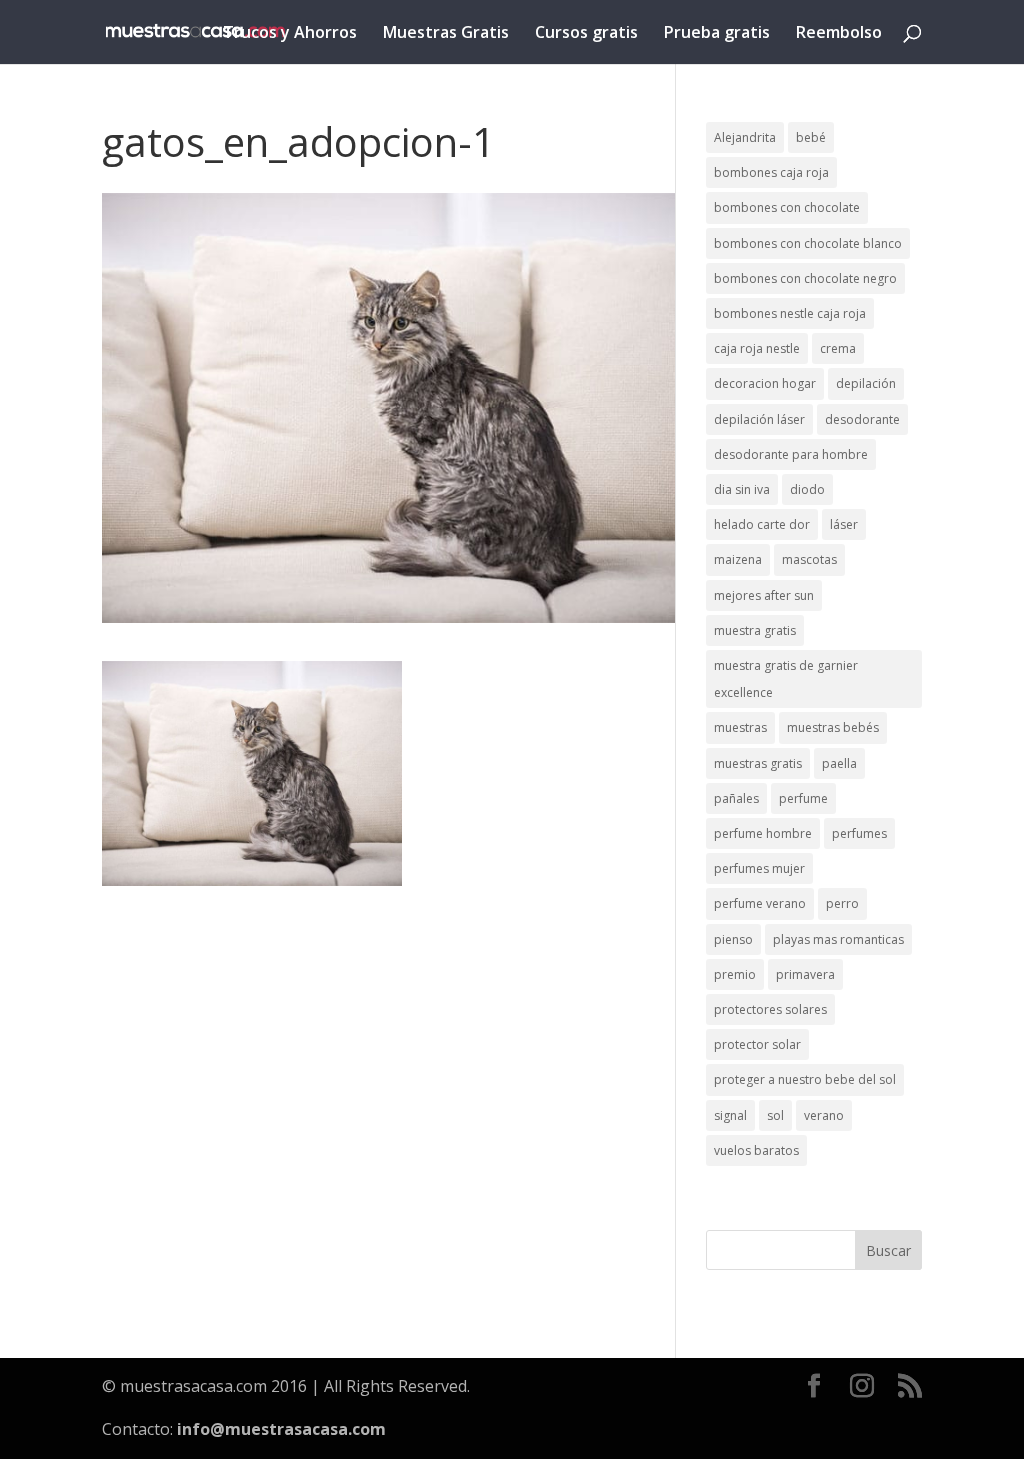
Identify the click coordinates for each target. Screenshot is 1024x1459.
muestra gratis (755, 630)
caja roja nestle (757, 348)
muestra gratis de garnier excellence (786, 679)
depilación (866, 383)
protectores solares (770, 1009)
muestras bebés (833, 727)
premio (735, 974)
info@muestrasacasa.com (281, 1429)
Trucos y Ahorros (290, 34)
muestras (740, 727)
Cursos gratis (586, 34)
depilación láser (759, 419)
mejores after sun (764, 595)
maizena (738, 559)
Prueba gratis (717, 34)
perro (842, 903)
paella (839, 763)
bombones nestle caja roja (790, 313)
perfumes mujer (759, 868)
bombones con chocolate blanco (808, 243)
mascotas (809, 559)
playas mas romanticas (838, 939)
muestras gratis (758, 763)
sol (775, 1115)
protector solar (757, 1044)
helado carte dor (762, 524)
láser (844, 524)
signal (730, 1115)
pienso (733, 939)
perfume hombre (763, 833)
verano (824, 1115)
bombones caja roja (771, 172)
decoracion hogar (765, 383)
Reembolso (839, 34)
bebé (811, 137)
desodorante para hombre (791, 454)
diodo (807, 489)
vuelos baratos (756, 1150)
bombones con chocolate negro (805, 278)
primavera (805, 974)
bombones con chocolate (787, 207)
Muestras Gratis (446, 34)
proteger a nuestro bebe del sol (805, 1079)
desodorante (862, 419)
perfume (803, 798)
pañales (736, 798)
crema (838, 348)
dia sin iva (742, 489)
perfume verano (760, 903)
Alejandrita (745, 137)
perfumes (859, 833)
